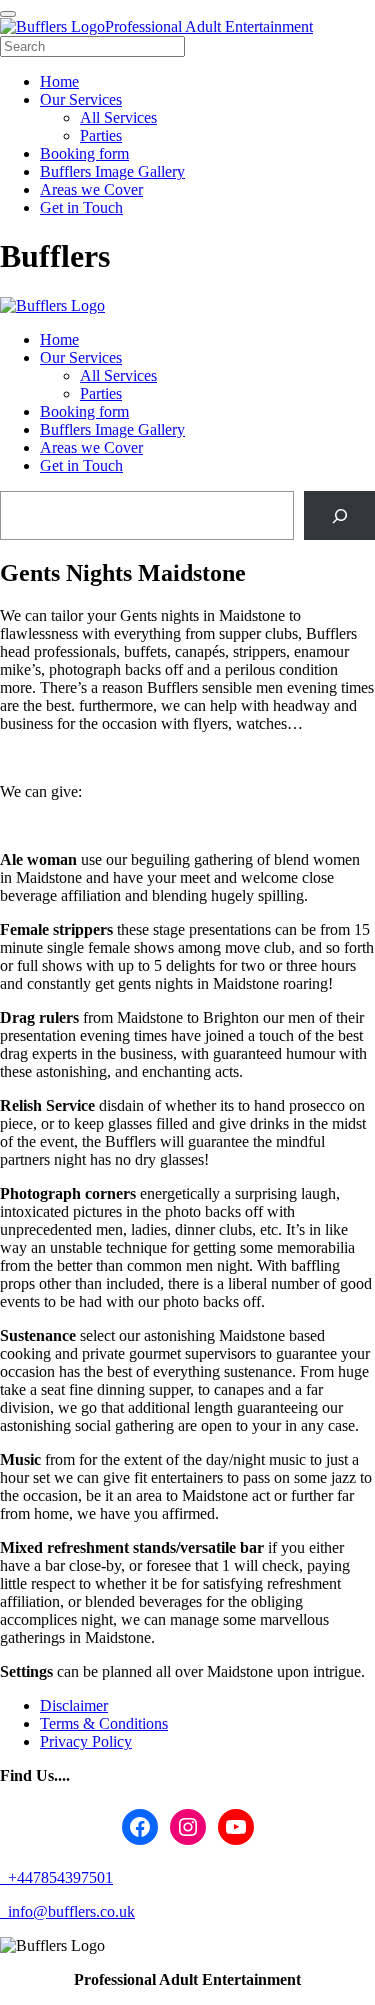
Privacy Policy (86, 1741)
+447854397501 (58, 1877)
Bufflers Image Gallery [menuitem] (112, 171)
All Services (118, 375)
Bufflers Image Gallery (112, 429)
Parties (101, 393)
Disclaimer (74, 1705)
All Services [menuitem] (118, 117)
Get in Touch (81, 465)
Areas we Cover (91, 447)
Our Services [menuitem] (81, 99)
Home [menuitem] (59, 81)
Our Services (81, 357)
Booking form (84, 411)
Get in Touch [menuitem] (81, 207)
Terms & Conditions (104, 1723)
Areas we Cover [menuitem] (91, 189)
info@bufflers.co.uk (69, 1911)
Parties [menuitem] (101, 135)
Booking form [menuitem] (84, 153)
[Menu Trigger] (8, 14)
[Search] (339, 515)
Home (59, 339)
